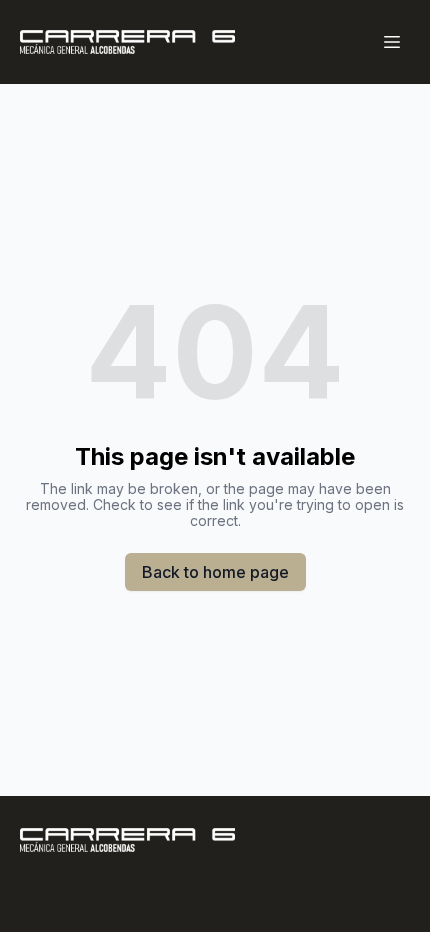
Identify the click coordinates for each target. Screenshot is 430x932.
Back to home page (215, 572)
